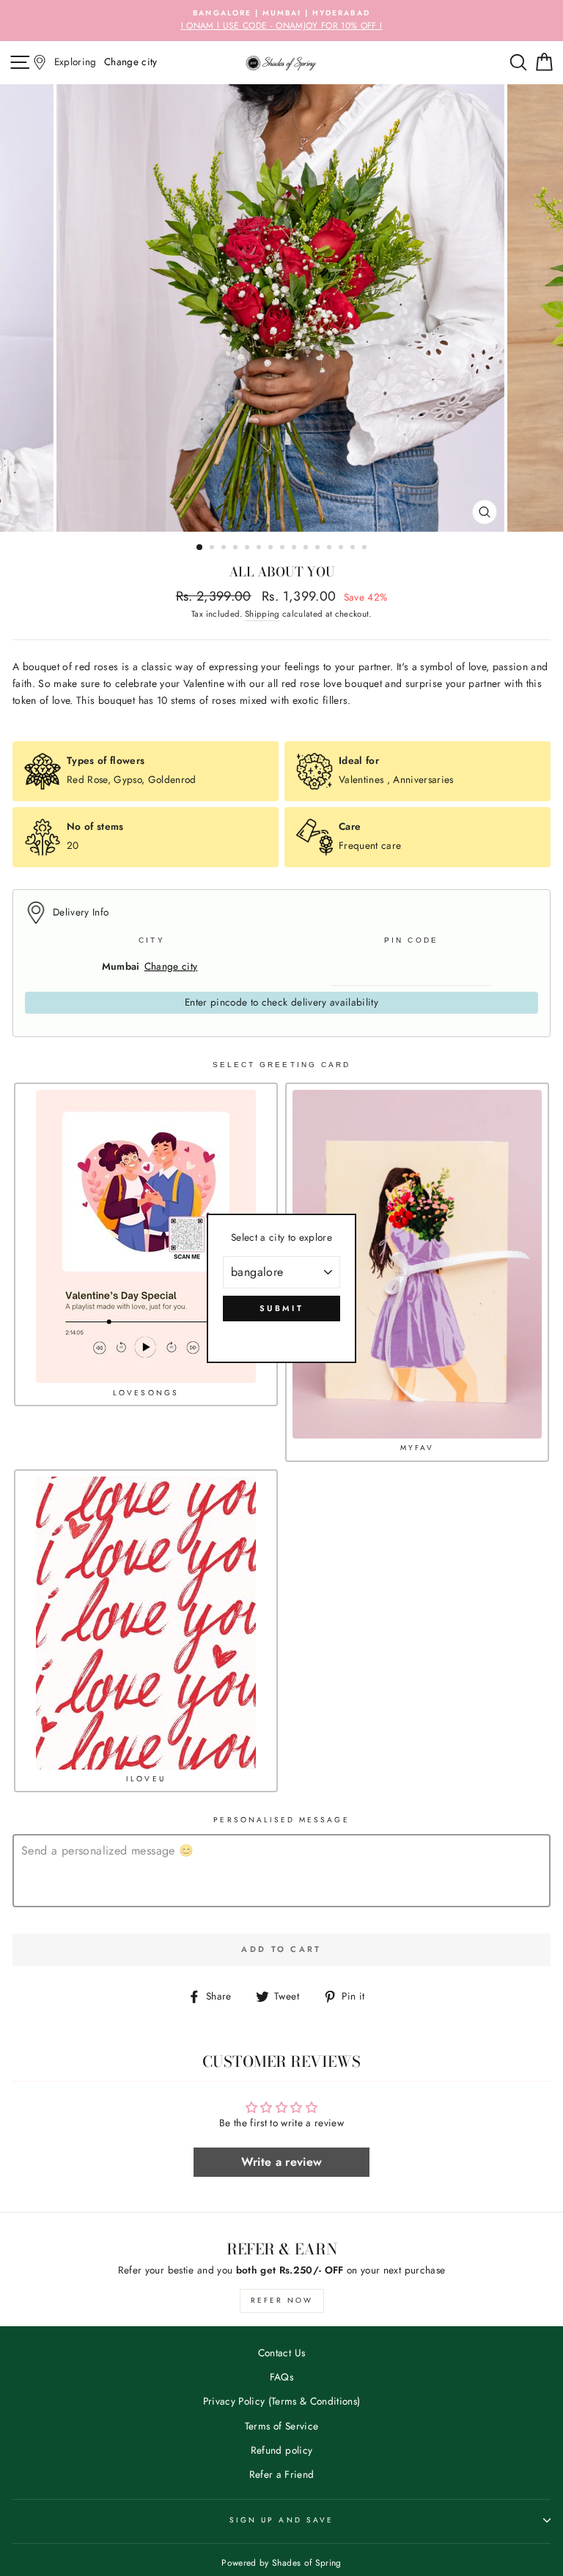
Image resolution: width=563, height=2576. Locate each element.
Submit (281, 1308)
